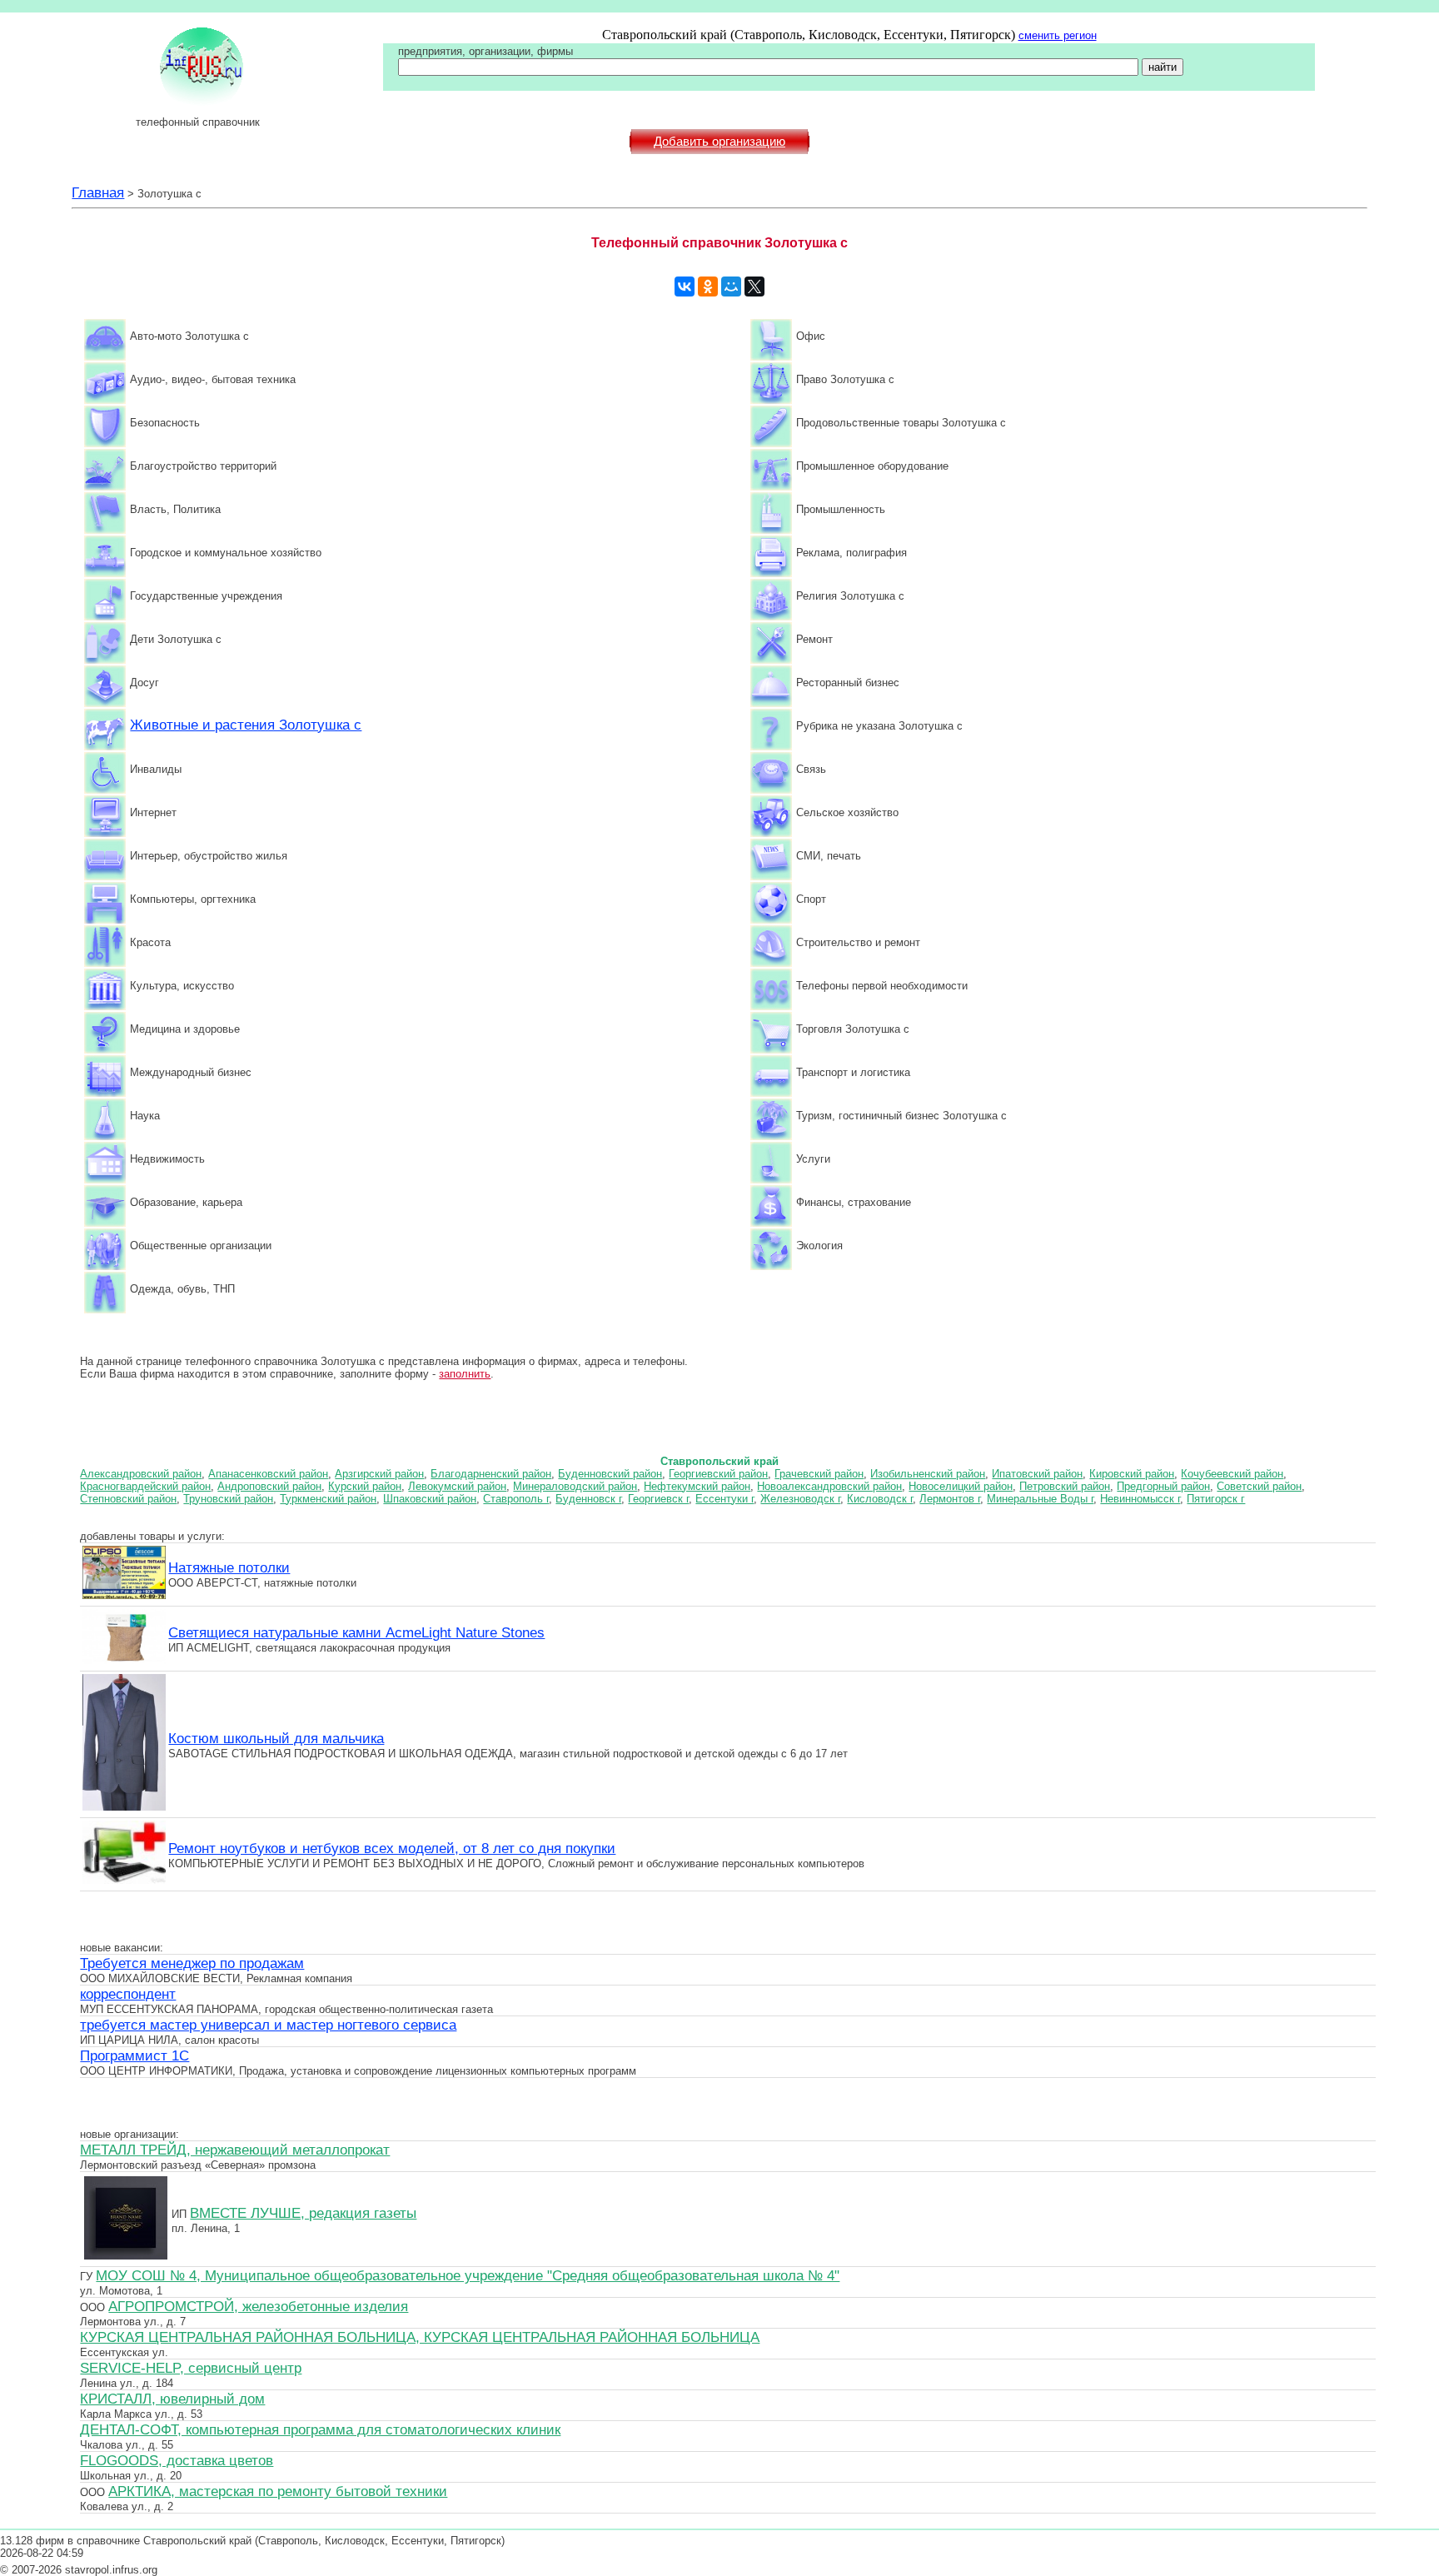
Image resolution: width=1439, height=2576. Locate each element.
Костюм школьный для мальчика (276, 1738)
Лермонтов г (950, 1499)
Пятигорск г (1216, 1499)
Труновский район (228, 1499)
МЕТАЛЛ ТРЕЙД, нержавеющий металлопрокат (235, 2150)
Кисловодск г (880, 1499)
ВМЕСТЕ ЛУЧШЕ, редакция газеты (303, 2213)
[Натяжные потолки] (124, 1597)
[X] (754, 286)
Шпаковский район (430, 1499)
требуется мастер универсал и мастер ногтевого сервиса (268, 2025)
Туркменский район (328, 1499)
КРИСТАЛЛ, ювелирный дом (172, 2399)
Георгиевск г (658, 1499)
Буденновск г (588, 1499)
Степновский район (128, 1499)
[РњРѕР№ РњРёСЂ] (731, 286)
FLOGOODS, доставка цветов (177, 2460)
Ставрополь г (516, 1499)
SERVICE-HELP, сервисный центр (191, 2368)
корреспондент (128, 1994)
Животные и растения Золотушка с (246, 725)
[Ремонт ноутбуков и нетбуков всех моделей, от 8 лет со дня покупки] (124, 1881)
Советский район (1259, 1486)
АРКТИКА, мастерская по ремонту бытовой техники (278, 2491)
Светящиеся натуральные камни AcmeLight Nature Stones (356, 1632)
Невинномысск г (1140, 1499)
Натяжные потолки (229, 1567)
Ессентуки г (724, 1499)
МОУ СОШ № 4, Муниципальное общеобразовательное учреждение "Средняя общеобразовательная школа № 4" (468, 2275)
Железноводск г (800, 1499)
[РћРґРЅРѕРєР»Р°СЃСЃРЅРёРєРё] (708, 286)
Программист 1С (134, 2055)
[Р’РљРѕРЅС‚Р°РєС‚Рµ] (685, 286)
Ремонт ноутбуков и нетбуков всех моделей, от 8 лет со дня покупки (392, 1848)
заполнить (465, 1374)
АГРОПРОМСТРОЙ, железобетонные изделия (258, 2306)
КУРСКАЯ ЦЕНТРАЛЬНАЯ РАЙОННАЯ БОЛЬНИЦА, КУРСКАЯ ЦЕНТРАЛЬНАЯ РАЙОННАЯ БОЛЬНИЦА (420, 2337)
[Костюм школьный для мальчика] (124, 1808)
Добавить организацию (719, 142)
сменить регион (1058, 35)
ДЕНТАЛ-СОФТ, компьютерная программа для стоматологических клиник (320, 2429)
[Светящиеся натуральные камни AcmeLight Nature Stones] (124, 1662)
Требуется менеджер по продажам (192, 1963)
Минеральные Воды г (1040, 1499)
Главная (98, 192)
